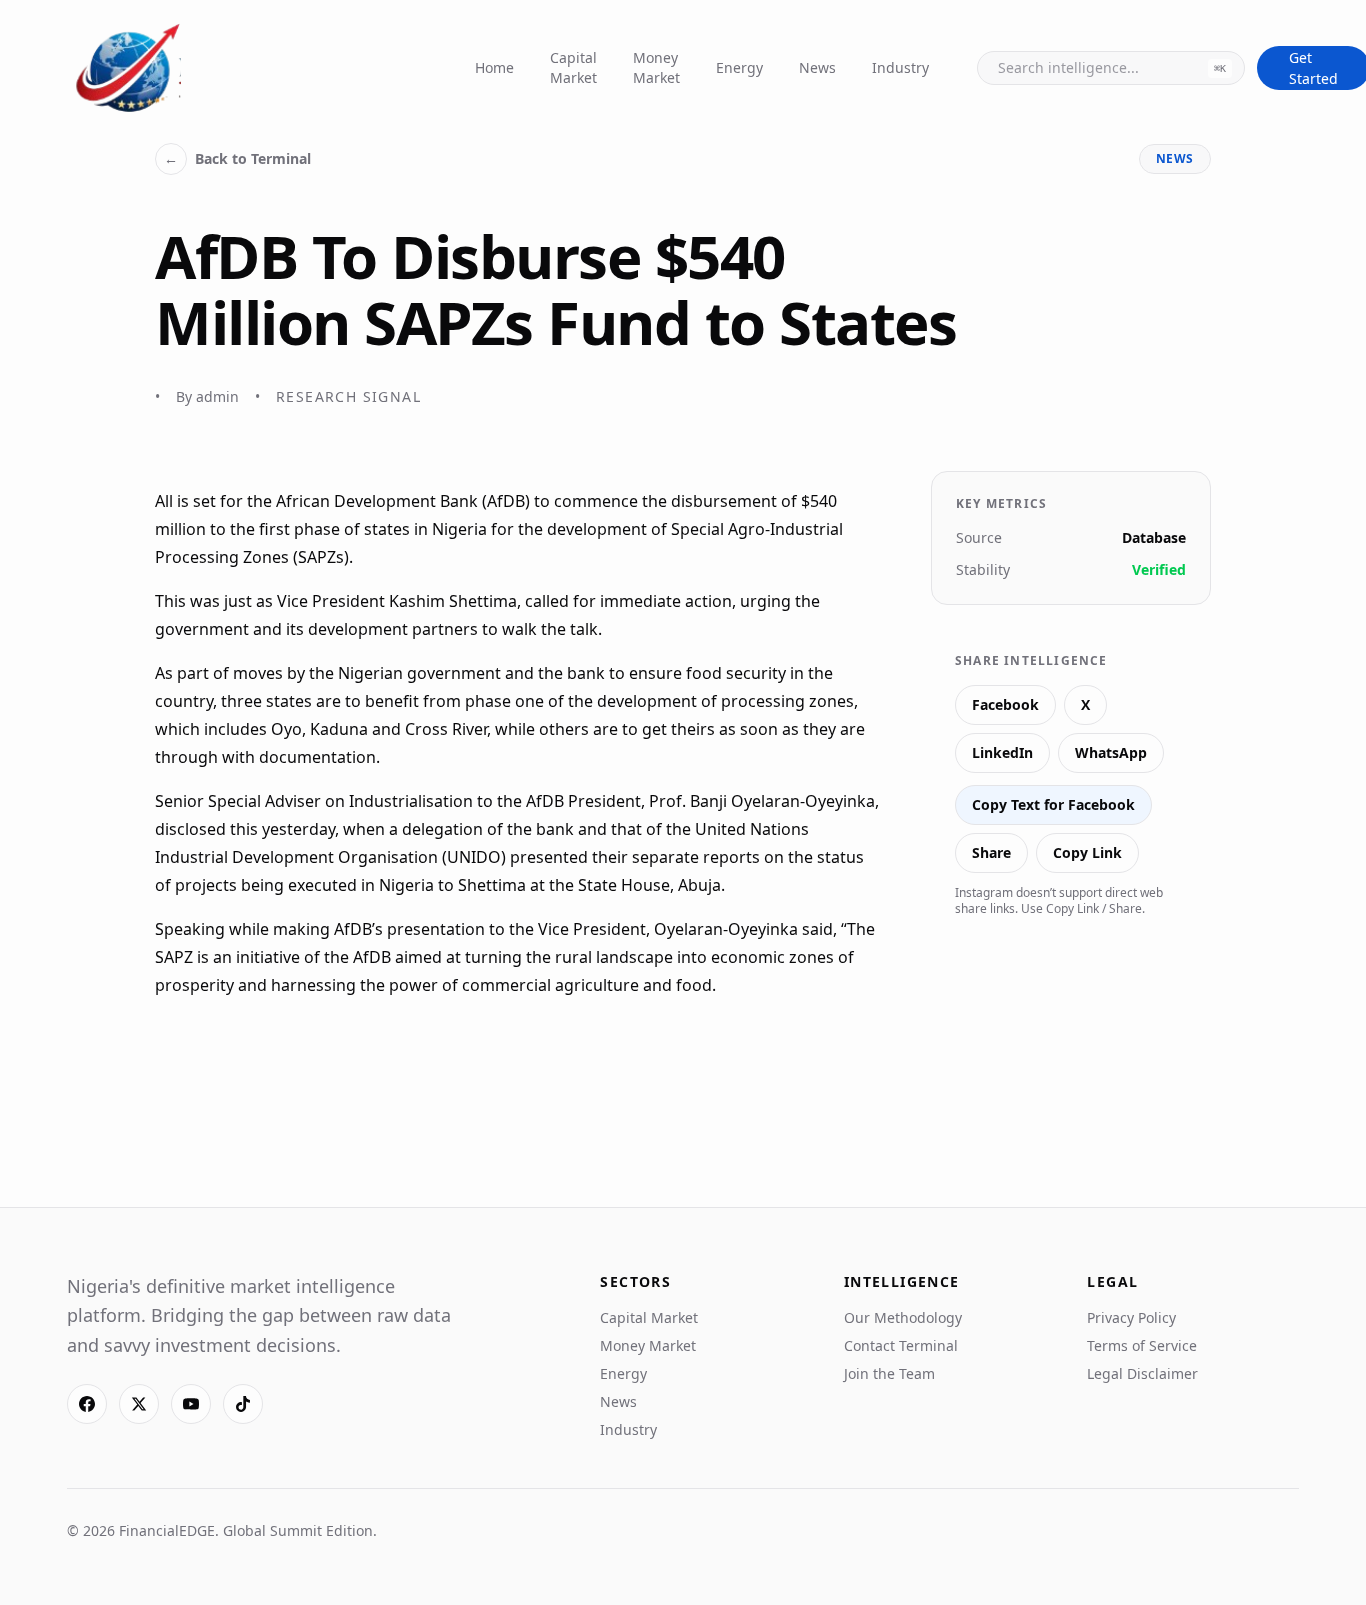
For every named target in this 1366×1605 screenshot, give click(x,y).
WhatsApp (1111, 752)
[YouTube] (191, 1404)
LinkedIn (1002, 752)
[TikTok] (243, 1404)
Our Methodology (903, 1317)
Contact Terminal (901, 1345)
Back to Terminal (237, 158)
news (1175, 158)
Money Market (656, 67)
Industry (900, 67)
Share (991, 852)
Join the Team (889, 1373)
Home (494, 67)
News (817, 67)
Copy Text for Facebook (1053, 804)
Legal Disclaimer (1142, 1373)
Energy (739, 67)
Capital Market (573, 67)
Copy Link (1087, 852)
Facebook (1005, 704)
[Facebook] (87, 1404)
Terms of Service (1142, 1345)
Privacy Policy (1131, 1317)
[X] (139, 1404)
